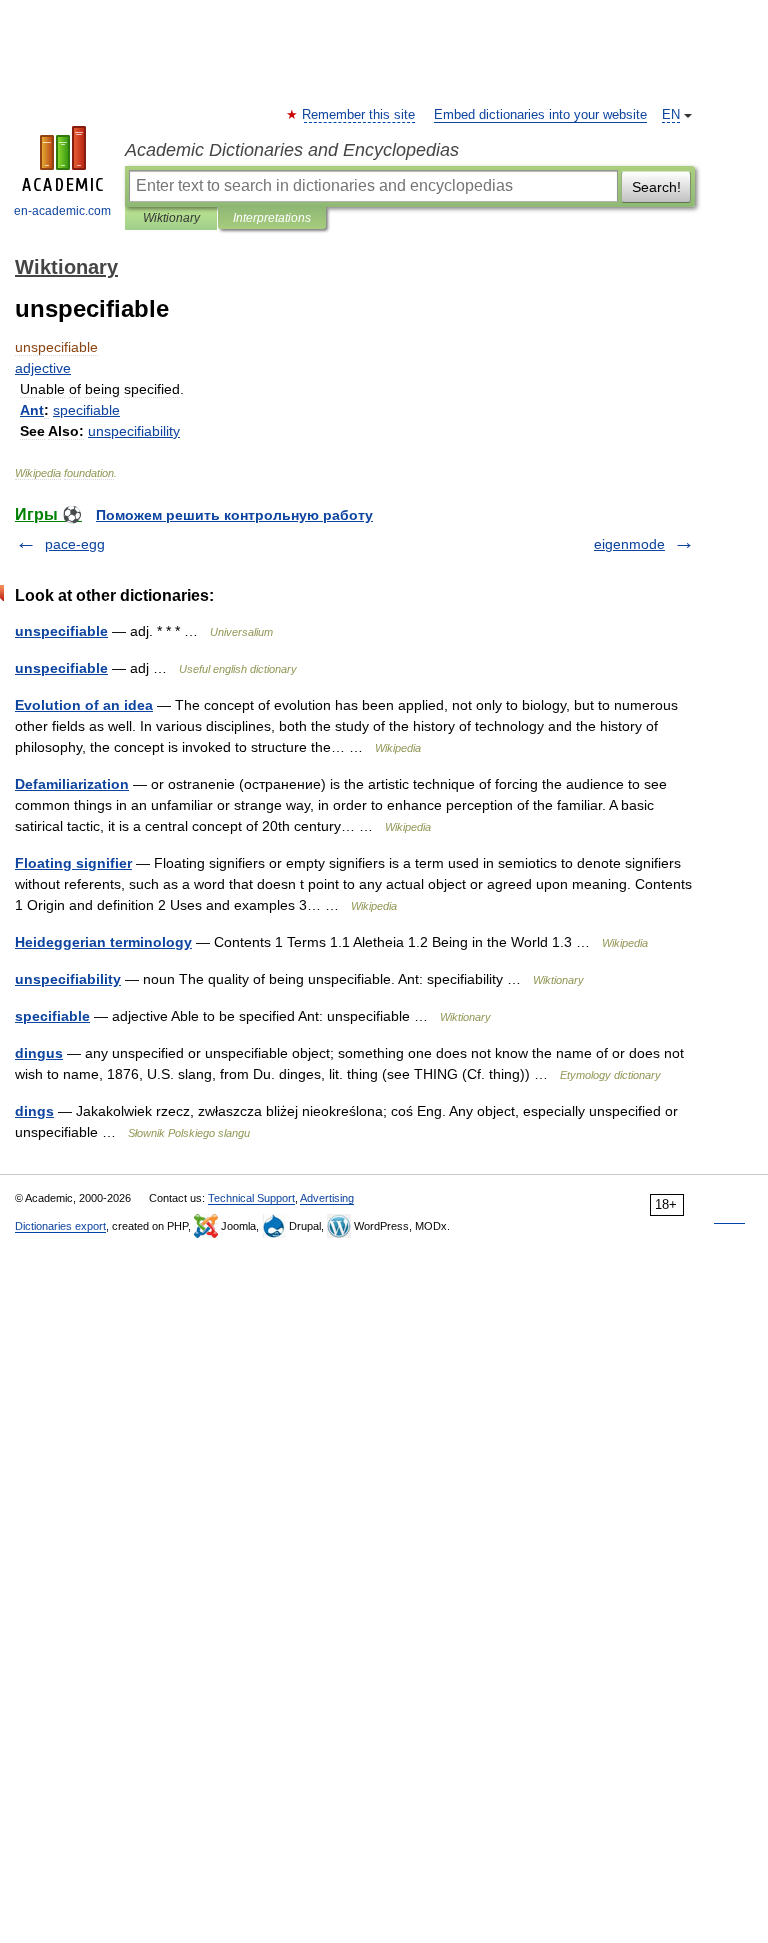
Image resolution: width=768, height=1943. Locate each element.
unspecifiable (61, 631)
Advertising (327, 1198)
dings (34, 1111)
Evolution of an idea (84, 705)
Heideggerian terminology (103, 942)
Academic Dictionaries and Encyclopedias (292, 150)
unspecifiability (68, 979)
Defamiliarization (72, 784)
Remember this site (359, 115)
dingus (39, 1053)
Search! (656, 187)
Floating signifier (73, 863)
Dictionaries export (60, 1226)
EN (671, 115)
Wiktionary (171, 218)
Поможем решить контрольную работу (234, 515)
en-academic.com (62, 211)
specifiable (52, 1016)
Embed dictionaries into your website (540, 115)
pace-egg (75, 544)
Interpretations (272, 218)
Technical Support (251, 1198)
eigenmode (629, 544)
